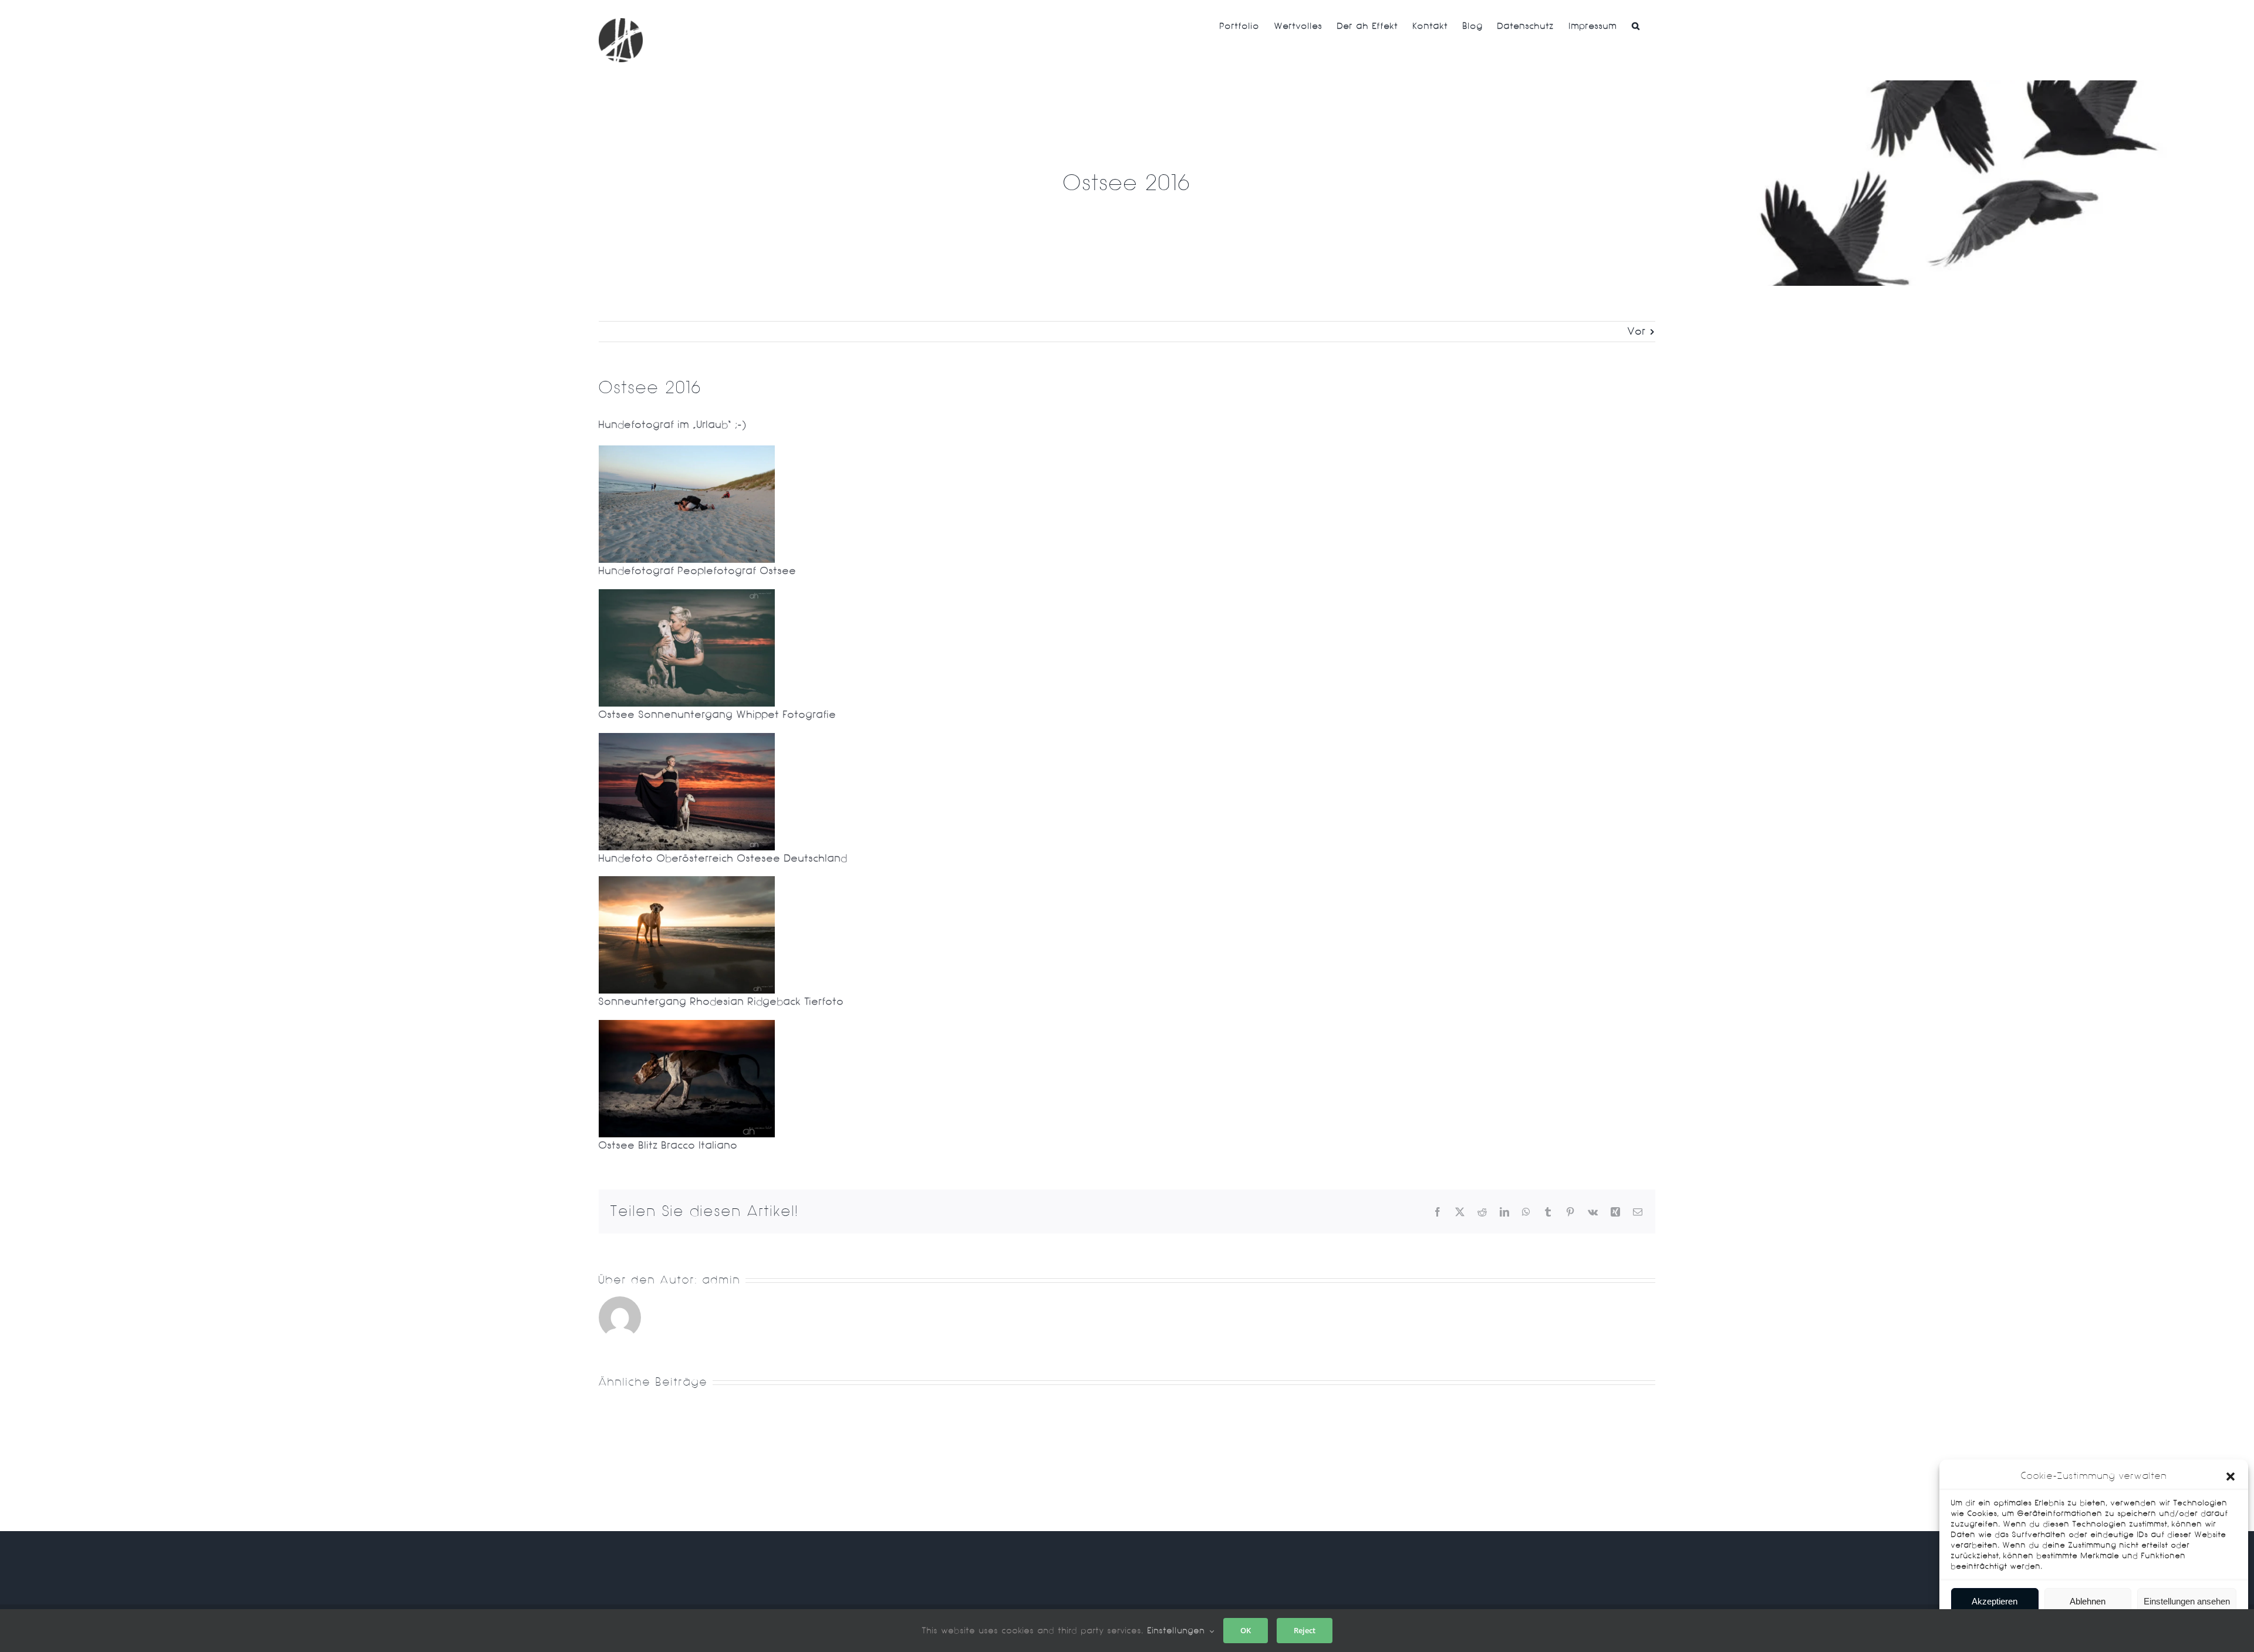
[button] (2231, 1477)
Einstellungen (1178, 1631)
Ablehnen (2088, 1601)
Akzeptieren (1995, 1601)
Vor (1637, 331)
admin (722, 1280)
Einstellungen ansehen (2187, 1601)
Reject (1305, 1630)
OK (1246, 1630)
